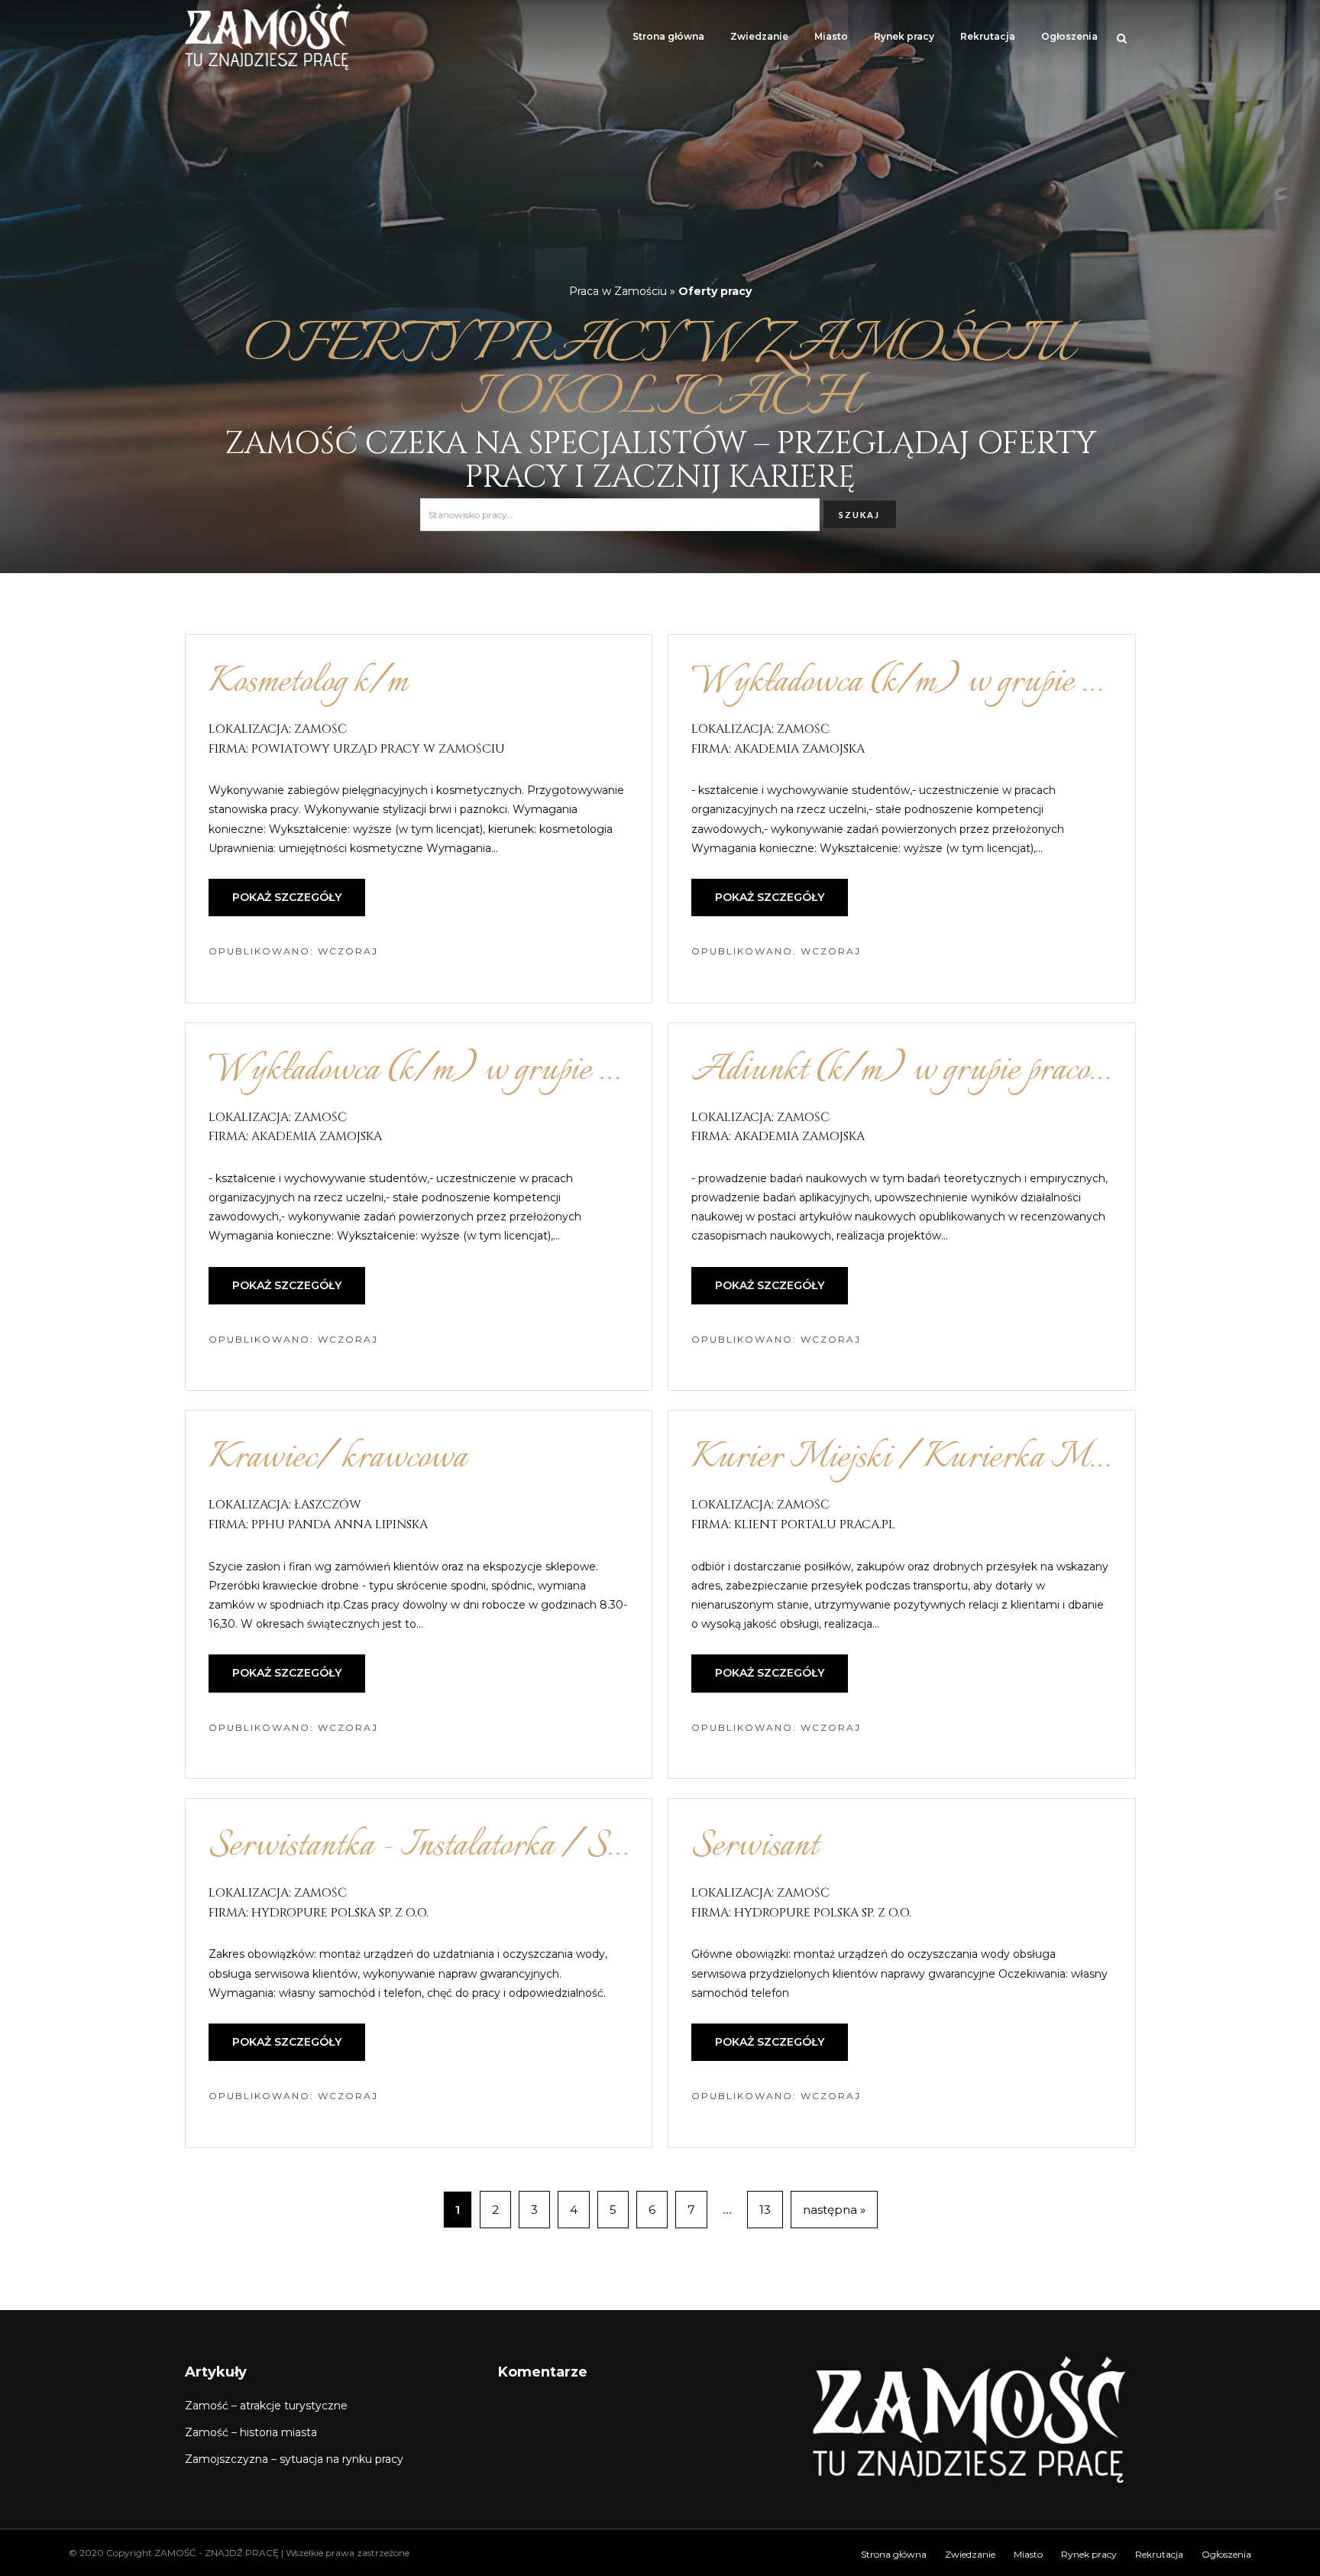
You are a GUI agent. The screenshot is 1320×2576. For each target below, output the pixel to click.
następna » (834, 2210)
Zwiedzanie (759, 36)
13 (765, 2210)
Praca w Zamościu (618, 291)
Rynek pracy (904, 36)
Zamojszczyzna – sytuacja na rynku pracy (294, 2459)
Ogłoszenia (1069, 36)
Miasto (831, 36)
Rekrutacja (988, 36)
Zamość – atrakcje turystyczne (266, 2406)
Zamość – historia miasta (251, 2432)
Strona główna (668, 36)
